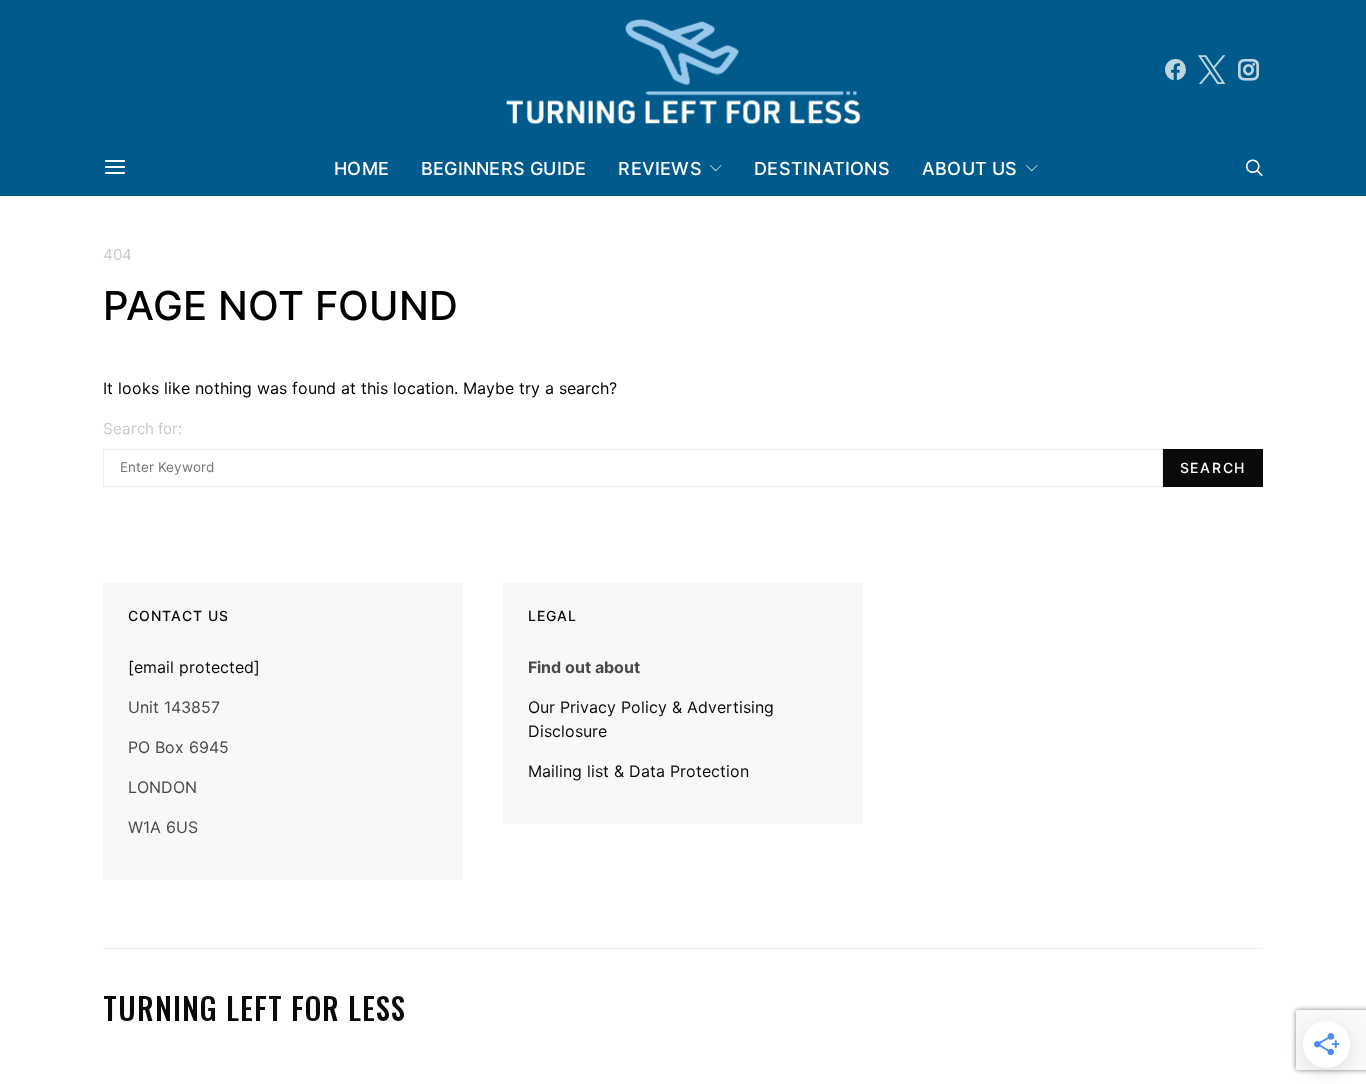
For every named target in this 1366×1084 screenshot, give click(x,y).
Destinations (822, 168)
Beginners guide (503, 168)
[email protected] (194, 667)
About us (970, 168)
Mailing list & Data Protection (638, 771)
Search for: (142, 428)
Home (361, 168)
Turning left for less (254, 1008)
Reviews (660, 168)
